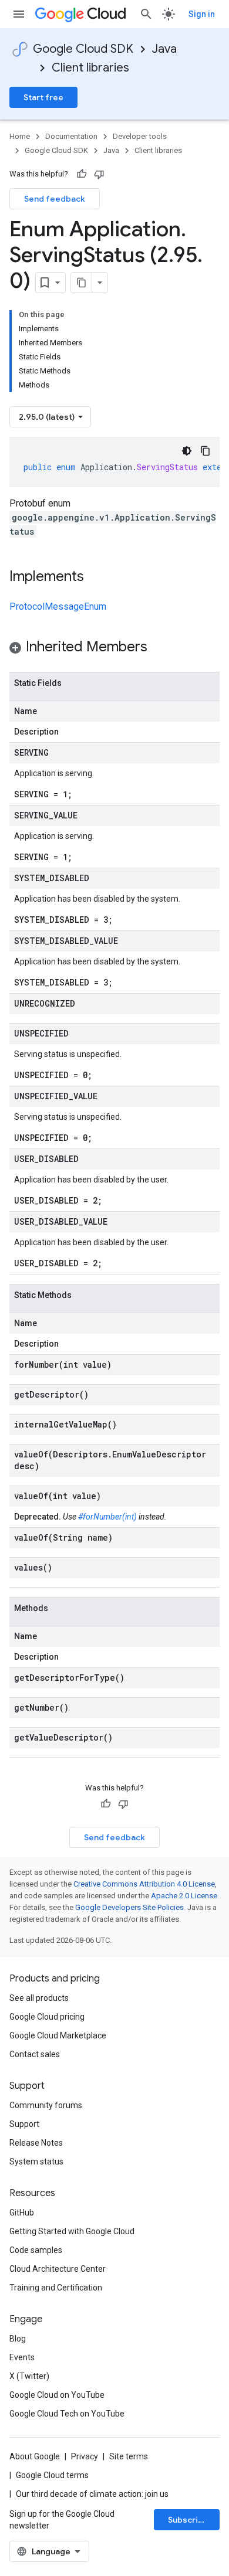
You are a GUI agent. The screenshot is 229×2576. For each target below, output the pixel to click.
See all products (39, 1998)
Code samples (36, 2250)
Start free (43, 97)
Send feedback (55, 199)
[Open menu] (19, 14)
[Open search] (146, 14)
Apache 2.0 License (184, 1896)
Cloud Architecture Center (58, 2269)
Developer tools (140, 136)
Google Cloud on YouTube (57, 2395)
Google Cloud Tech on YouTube (67, 2414)
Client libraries (90, 68)
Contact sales (35, 2054)
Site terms (129, 2456)
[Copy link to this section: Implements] (96, 577)
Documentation (71, 136)
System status (36, 2162)
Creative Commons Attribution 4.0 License (144, 1884)
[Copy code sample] (206, 451)
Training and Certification (56, 2288)
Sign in (202, 14)
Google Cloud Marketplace (58, 2035)
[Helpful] (82, 174)
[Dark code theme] (187, 451)
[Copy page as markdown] (82, 283)
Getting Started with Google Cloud (72, 2231)
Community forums (46, 2105)
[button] (114, 649)
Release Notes (36, 2143)
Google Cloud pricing (47, 2017)
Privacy (85, 2456)
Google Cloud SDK (83, 49)
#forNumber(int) (107, 1517)
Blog (18, 2339)
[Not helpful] (99, 174)
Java (164, 49)
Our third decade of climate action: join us (92, 2494)
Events (22, 2357)
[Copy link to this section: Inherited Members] (159, 648)
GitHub (22, 2213)
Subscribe (188, 2520)
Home (20, 136)
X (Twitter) (29, 2376)
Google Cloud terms (52, 2475)
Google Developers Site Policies (129, 1907)
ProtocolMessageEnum (58, 606)
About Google (35, 2456)
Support (24, 2124)
